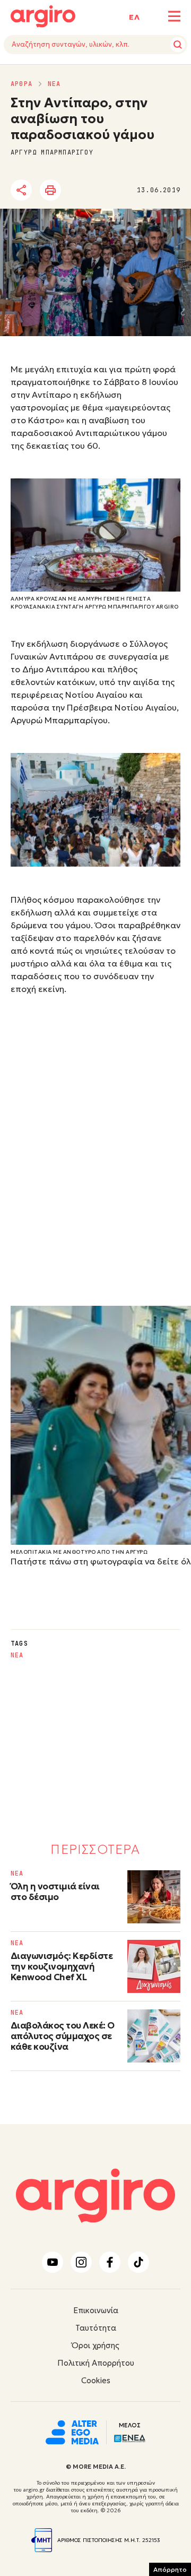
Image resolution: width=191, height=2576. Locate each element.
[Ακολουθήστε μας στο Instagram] (81, 2262)
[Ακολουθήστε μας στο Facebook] (110, 2262)
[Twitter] (76, 191)
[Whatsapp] (135, 191)
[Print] (50, 190)
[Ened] (130, 2437)
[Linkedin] (106, 191)
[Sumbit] (178, 45)
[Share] (21, 190)
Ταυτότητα (96, 2328)
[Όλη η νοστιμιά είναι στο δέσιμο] (154, 1897)
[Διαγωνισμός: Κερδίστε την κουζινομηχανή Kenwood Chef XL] (154, 1966)
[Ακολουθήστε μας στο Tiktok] (138, 2262)
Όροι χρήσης (95, 2345)
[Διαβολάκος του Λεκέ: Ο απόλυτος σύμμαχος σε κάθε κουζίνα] (154, 2036)
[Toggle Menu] (174, 16)
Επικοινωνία (96, 2310)
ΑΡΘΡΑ (21, 84)
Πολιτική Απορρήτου (96, 2363)
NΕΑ (54, 84)
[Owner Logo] (72, 2431)
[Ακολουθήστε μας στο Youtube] (53, 2262)
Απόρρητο (170, 2569)
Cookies (96, 2380)
